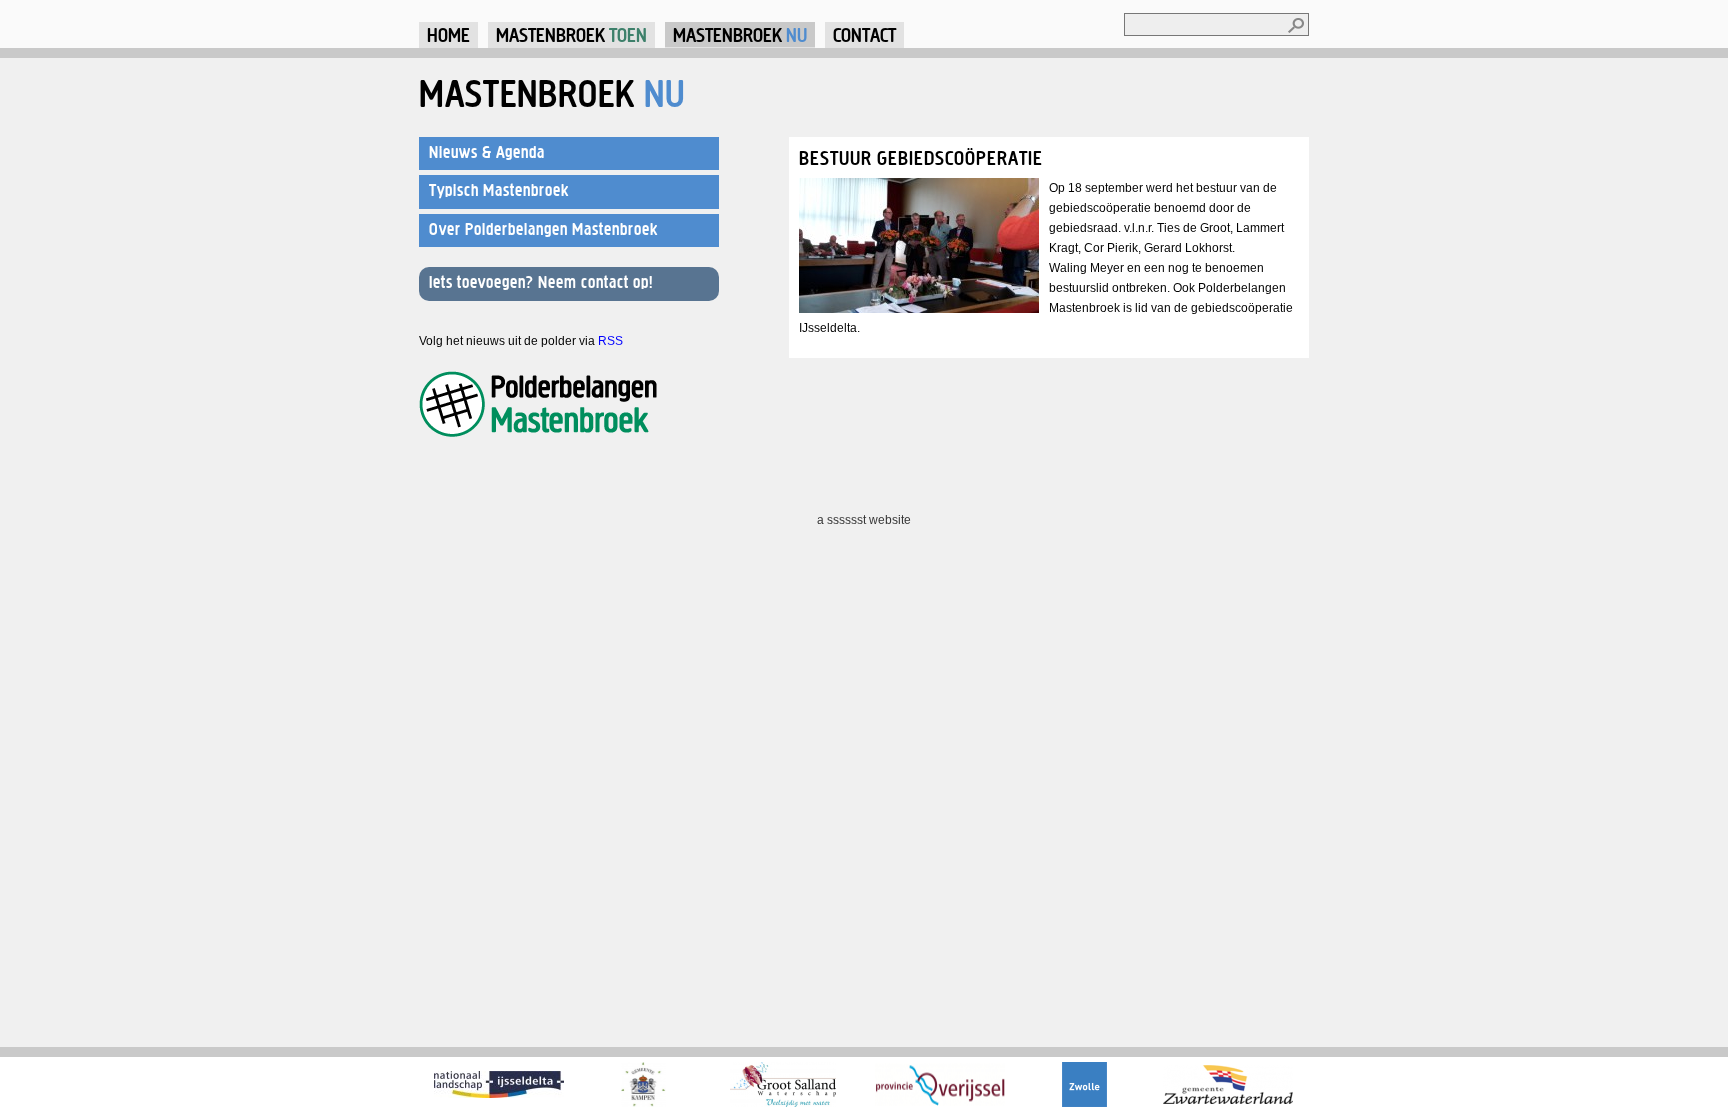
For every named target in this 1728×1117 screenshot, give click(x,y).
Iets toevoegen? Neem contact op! (541, 282)
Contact (864, 34)
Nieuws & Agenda (487, 152)
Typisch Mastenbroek (499, 190)
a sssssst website (864, 520)
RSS (610, 341)
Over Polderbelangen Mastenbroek (543, 229)
